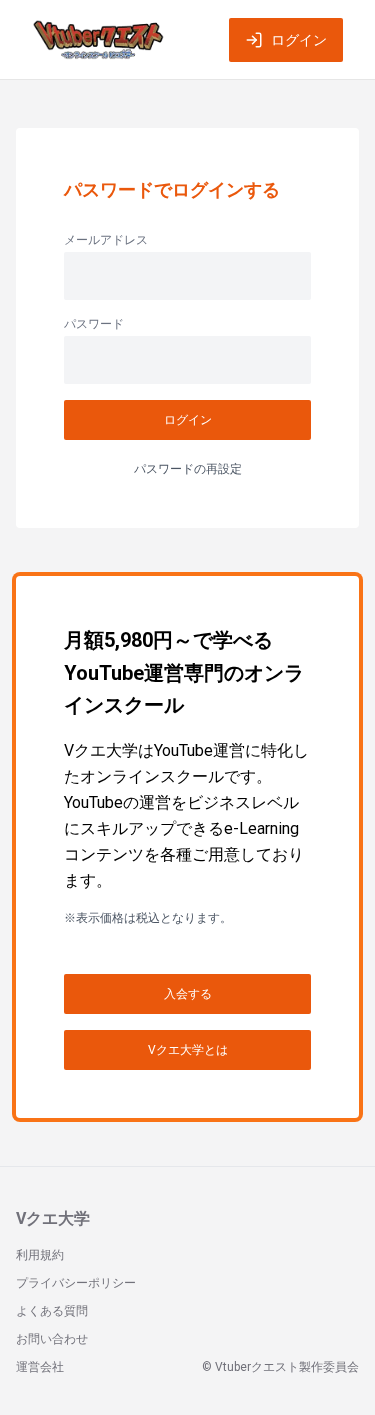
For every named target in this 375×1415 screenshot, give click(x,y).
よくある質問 (52, 1311)
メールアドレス (106, 240)
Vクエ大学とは (188, 1050)
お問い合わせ (52, 1339)
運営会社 (40, 1367)
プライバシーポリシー (76, 1283)
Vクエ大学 (53, 1218)
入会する (188, 994)
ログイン (299, 40)
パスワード (94, 324)
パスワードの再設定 (188, 469)
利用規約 (40, 1255)
